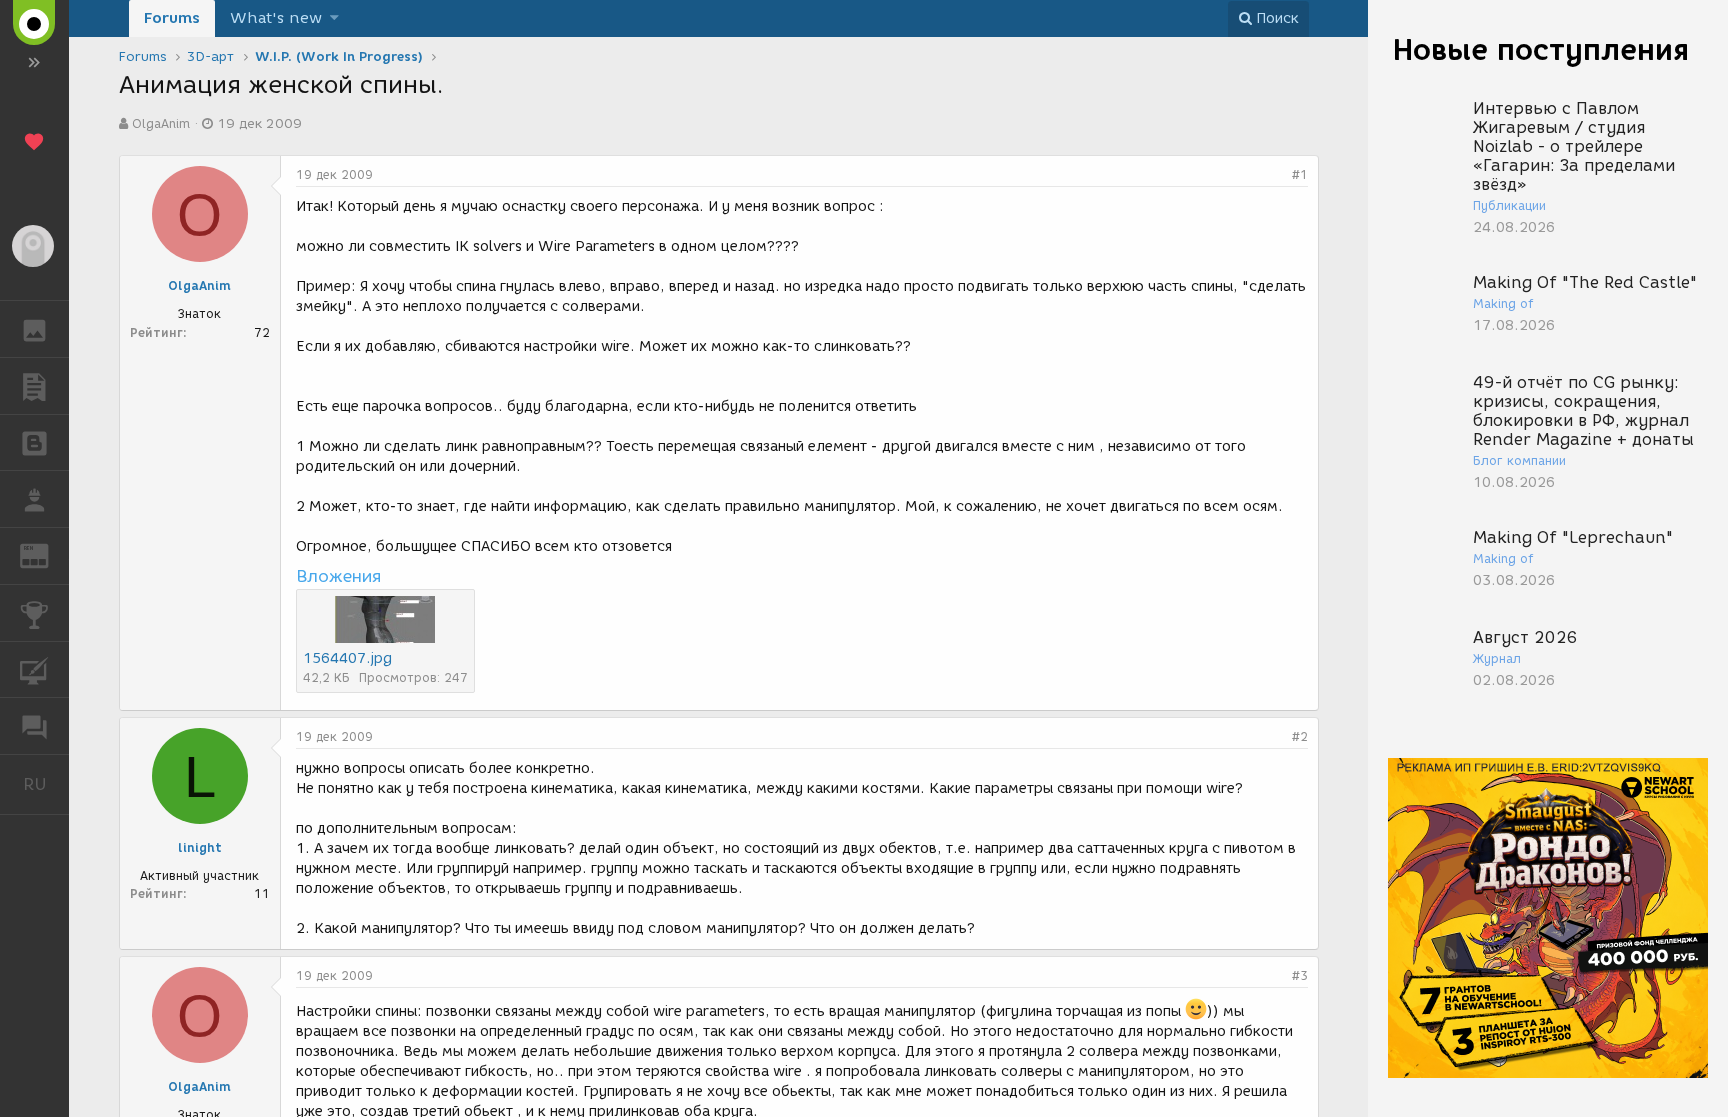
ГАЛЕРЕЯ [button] (34, 329)
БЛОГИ (34, 443)
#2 (1300, 736)
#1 (1300, 174)
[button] (334, 18)
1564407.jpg (347, 658)
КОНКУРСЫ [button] (34, 613)
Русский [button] (46, 784)
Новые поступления (1541, 49)
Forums (172, 18)
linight (200, 847)
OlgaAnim (161, 123)
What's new (276, 18)
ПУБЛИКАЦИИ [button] (34, 386)
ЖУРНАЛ (46, 554)
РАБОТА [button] (34, 499)
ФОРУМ (34, 726)
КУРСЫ (34, 670)
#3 (1300, 975)
